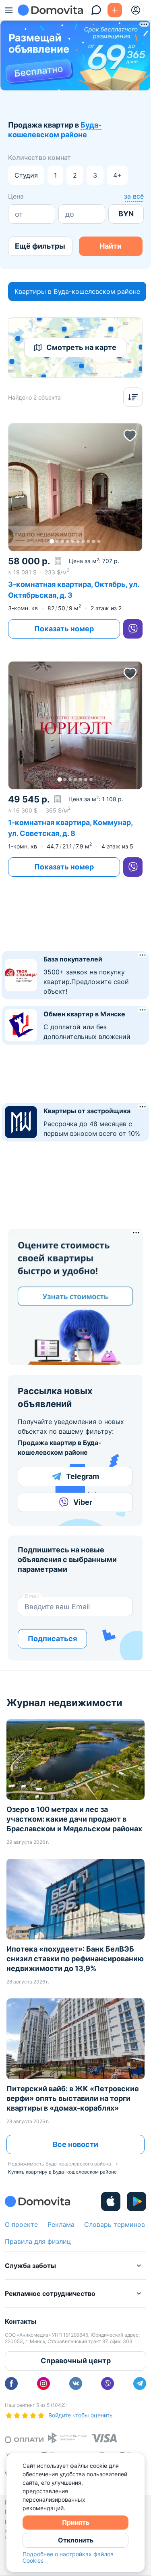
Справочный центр (76, 2361)
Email (32, 1596)
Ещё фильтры (40, 246)
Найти (111, 246)
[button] (75, 487)
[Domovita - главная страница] (50, 10)
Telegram (83, 1476)
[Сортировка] (133, 397)
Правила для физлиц (38, 2241)
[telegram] (140, 2383)
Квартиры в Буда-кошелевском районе (77, 291)
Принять (76, 2522)
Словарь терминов (115, 2224)
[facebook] (11, 2383)
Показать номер (64, 629)
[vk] (76, 2383)
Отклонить (76, 2540)
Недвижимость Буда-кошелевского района (60, 2164)
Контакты (21, 2321)
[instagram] (43, 2383)
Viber (83, 1502)
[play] (137, 2201)
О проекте (21, 2224)
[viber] (133, 629)
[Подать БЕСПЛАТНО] (115, 10)
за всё (134, 196)
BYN (126, 214)
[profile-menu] (136, 10)
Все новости (75, 2144)
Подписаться (52, 1639)
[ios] (111, 2201)
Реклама (61, 2224)
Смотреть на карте (81, 347)
